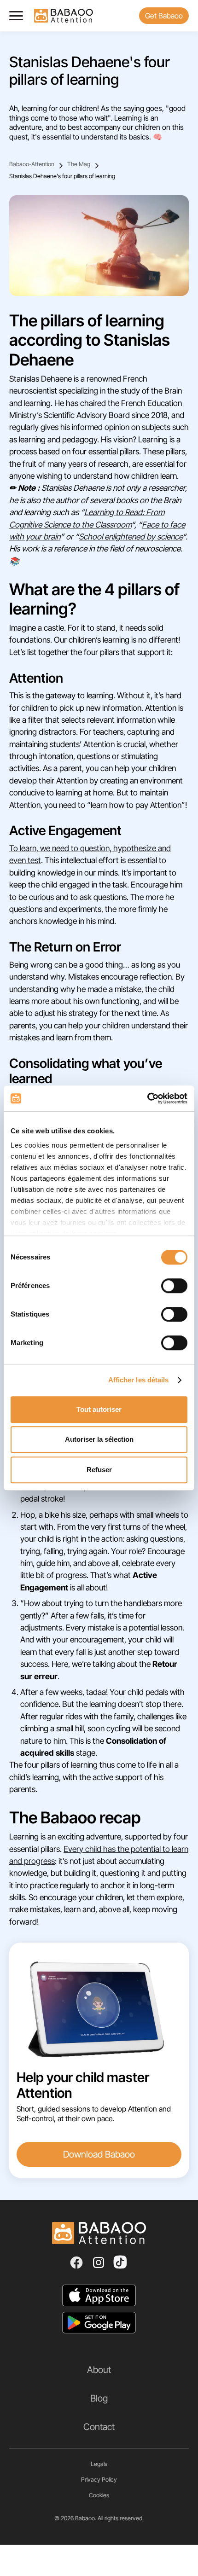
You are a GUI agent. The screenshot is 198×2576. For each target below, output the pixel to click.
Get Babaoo (164, 16)
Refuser (99, 1470)
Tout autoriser (99, 1409)
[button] (20, 16)
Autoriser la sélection (99, 1439)
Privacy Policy (99, 2480)
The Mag (79, 164)
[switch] (174, 1286)
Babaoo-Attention (32, 164)
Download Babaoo (99, 2154)
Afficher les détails (139, 1380)
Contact (99, 2427)
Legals (99, 2464)
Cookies (99, 2495)
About (99, 2370)
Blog (99, 2398)
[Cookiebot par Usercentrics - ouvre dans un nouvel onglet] (147, 1098)
